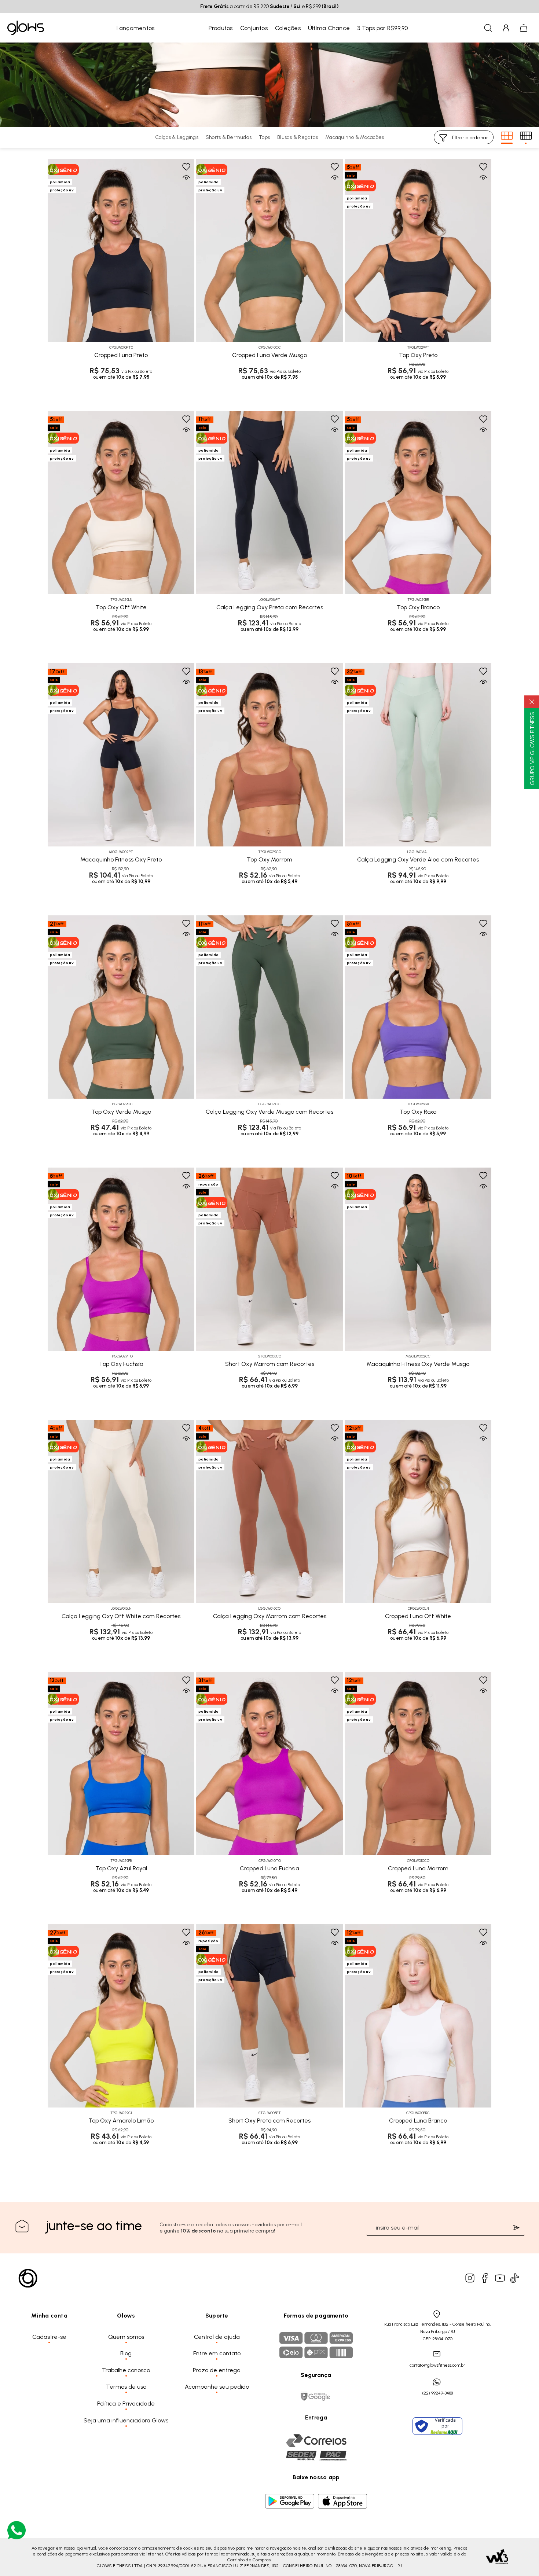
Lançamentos (136, 28)
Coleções (288, 28)
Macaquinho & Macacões (355, 137)
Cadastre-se (49, 2337)
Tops (264, 137)
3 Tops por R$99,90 (383, 28)
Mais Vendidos (181, 28)
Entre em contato (217, 2353)
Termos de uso (126, 2387)
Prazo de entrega (217, 2370)
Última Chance (329, 28)
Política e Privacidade (126, 2404)
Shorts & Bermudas (229, 137)
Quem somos (126, 2337)
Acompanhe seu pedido (217, 2387)
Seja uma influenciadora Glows (126, 2420)
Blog (126, 2353)
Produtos (221, 28)
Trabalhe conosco (126, 2370)
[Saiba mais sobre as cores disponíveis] (53, 321)
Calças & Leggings (177, 137)
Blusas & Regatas (298, 137)
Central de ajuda (217, 2337)
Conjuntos (254, 28)
